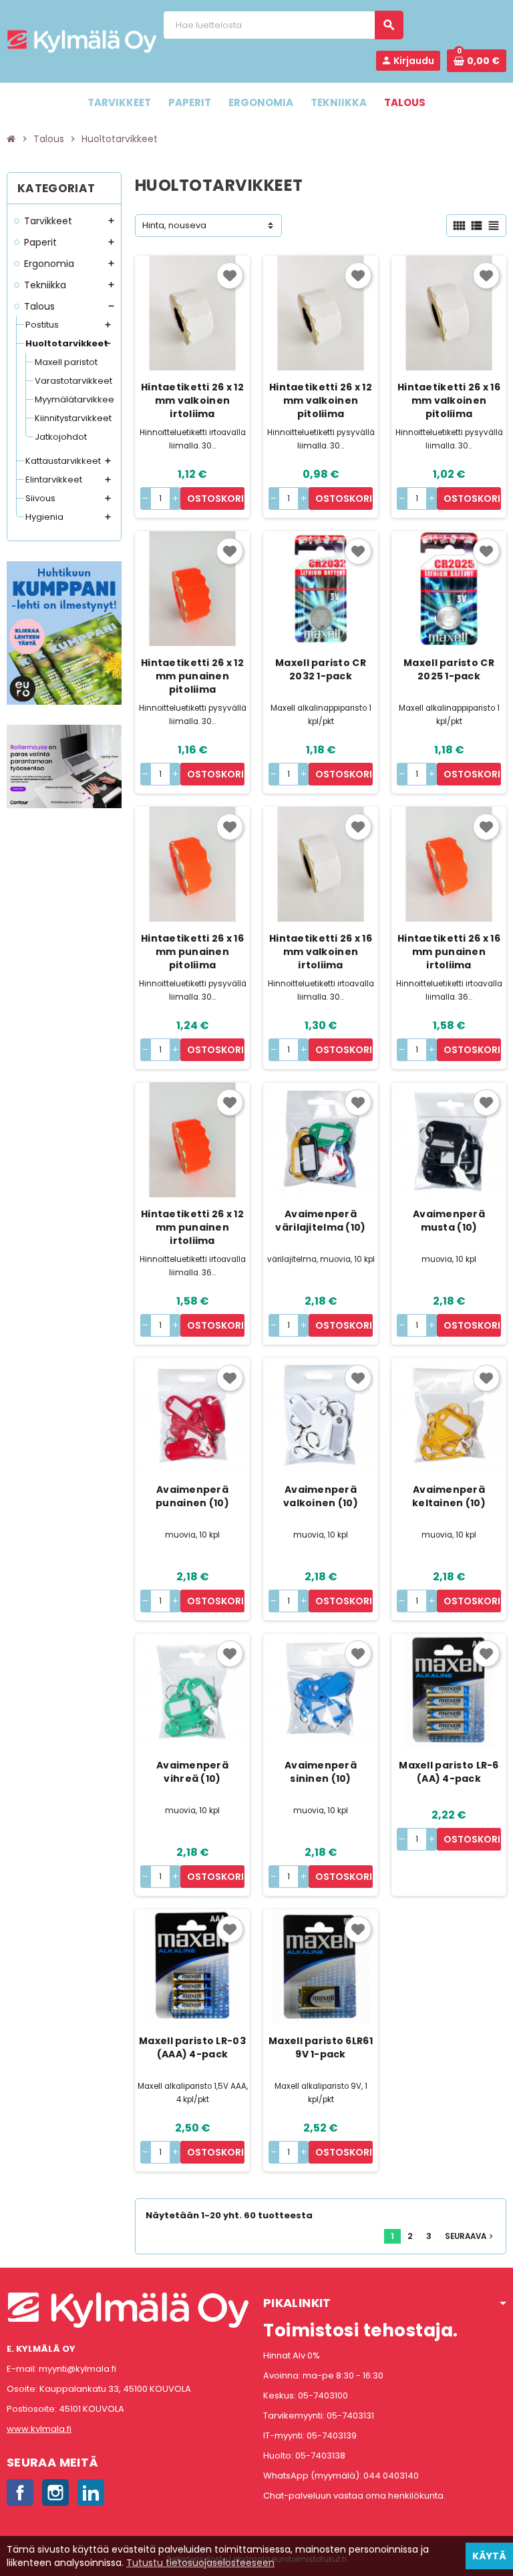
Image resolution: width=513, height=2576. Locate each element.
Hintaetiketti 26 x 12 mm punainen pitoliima (192, 676)
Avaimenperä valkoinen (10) (321, 1496)
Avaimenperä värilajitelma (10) (320, 1221)
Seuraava (470, 2236)
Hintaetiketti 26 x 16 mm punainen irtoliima (449, 952)
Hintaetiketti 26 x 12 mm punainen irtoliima (192, 1227)
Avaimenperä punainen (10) (192, 1496)
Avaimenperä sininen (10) (321, 1772)
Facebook (20, 2493)
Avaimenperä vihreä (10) (192, 1772)
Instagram (55, 2493)
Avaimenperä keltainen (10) (449, 1496)
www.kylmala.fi (39, 2429)
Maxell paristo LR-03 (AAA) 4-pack (192, 2047)
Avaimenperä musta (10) (449, 1221)
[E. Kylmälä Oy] (82, 41)
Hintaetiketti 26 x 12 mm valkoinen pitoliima (321, 400)
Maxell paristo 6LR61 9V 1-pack (321, 2047)
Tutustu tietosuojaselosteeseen (200, 2563)
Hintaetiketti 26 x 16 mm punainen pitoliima (192, 952)
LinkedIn (91, 2493)
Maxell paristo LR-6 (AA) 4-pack (449, 1772)
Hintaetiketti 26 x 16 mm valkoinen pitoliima (449, 400)
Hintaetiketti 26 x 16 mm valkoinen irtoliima (321, 952)
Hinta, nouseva (174, 225)
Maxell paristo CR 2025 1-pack (449, 669)
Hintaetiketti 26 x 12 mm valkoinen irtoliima (192, 400)
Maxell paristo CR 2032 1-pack (321, 669)
